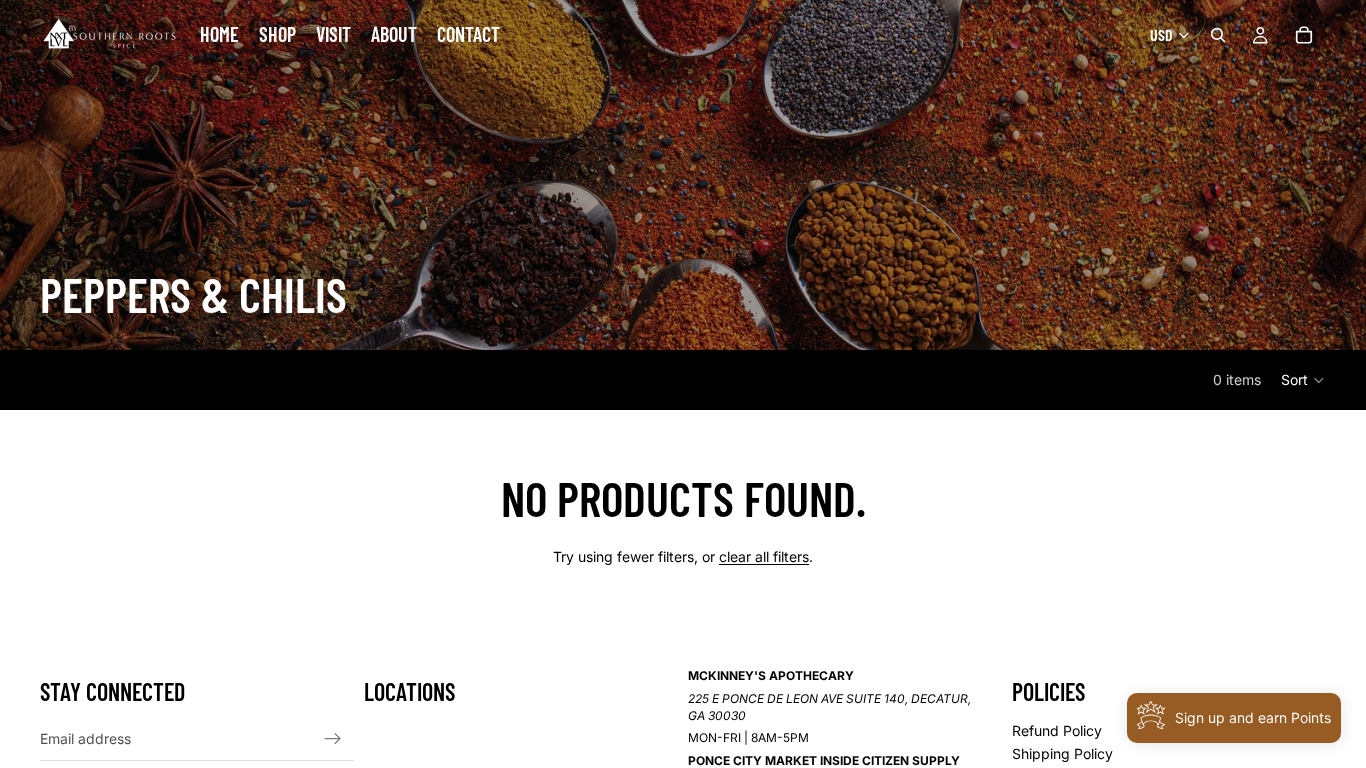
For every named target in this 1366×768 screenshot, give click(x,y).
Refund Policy (1057, 730)
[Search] (1218, 35)
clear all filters (764, 556)
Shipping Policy (1062, 753)
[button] (1303, 380)
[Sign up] (333, 738)
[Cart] (1304, 35)
